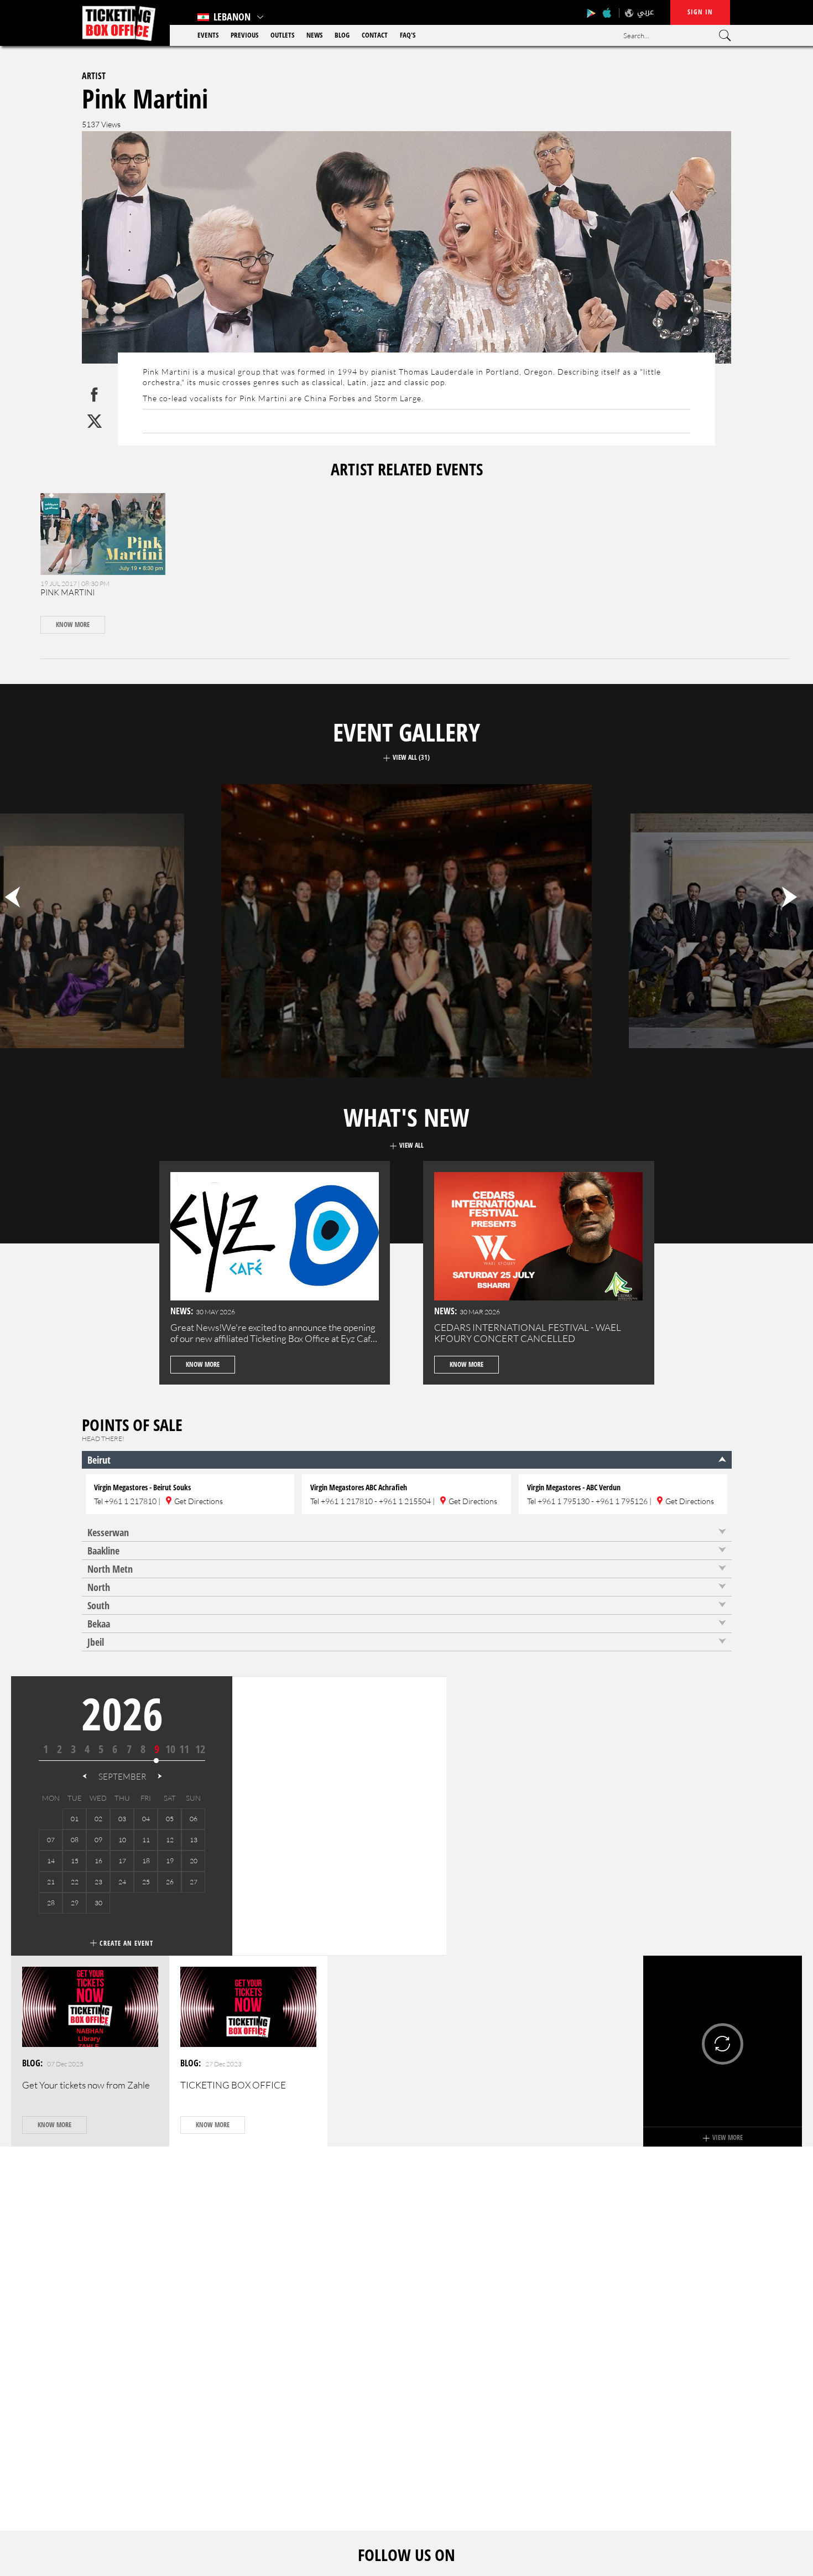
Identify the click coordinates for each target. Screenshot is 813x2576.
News (314, 35)
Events (208, 35)
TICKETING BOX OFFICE (233, 2085)
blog (342, 35)
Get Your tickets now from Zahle (86, 2085)
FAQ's (408, 35)
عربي (645, 12)
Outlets (282, 35)
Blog (31, 2063)
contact (375, 35)
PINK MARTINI (67, 592)
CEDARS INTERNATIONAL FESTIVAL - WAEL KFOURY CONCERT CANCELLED (528, 1333)
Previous (244, 35)
